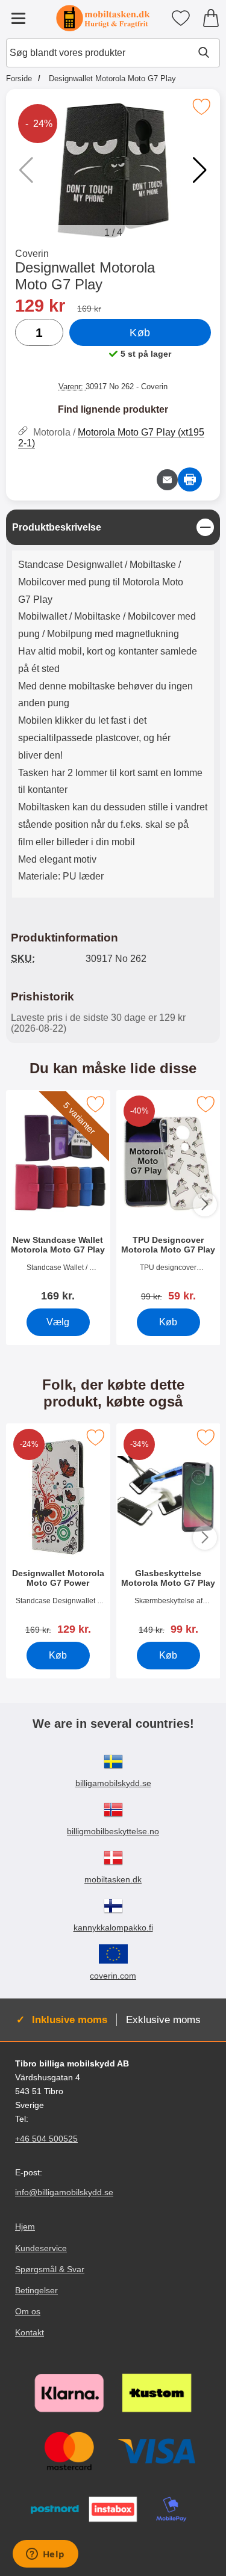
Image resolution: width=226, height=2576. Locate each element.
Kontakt (30, 2332)
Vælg (58, 1322)
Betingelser (36, 2290)
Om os (28, 2311)
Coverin (32, 254)
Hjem (25, 2226)
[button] (200, 170)
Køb (140, 333)
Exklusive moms (163, 2020)
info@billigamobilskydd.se (64, 2192)
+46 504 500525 (46, 2139)
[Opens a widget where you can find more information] (45, 2555)
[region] (113, 527)
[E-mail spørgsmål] (167, 480)
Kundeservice (41, 2248)
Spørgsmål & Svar (50, 2269)
